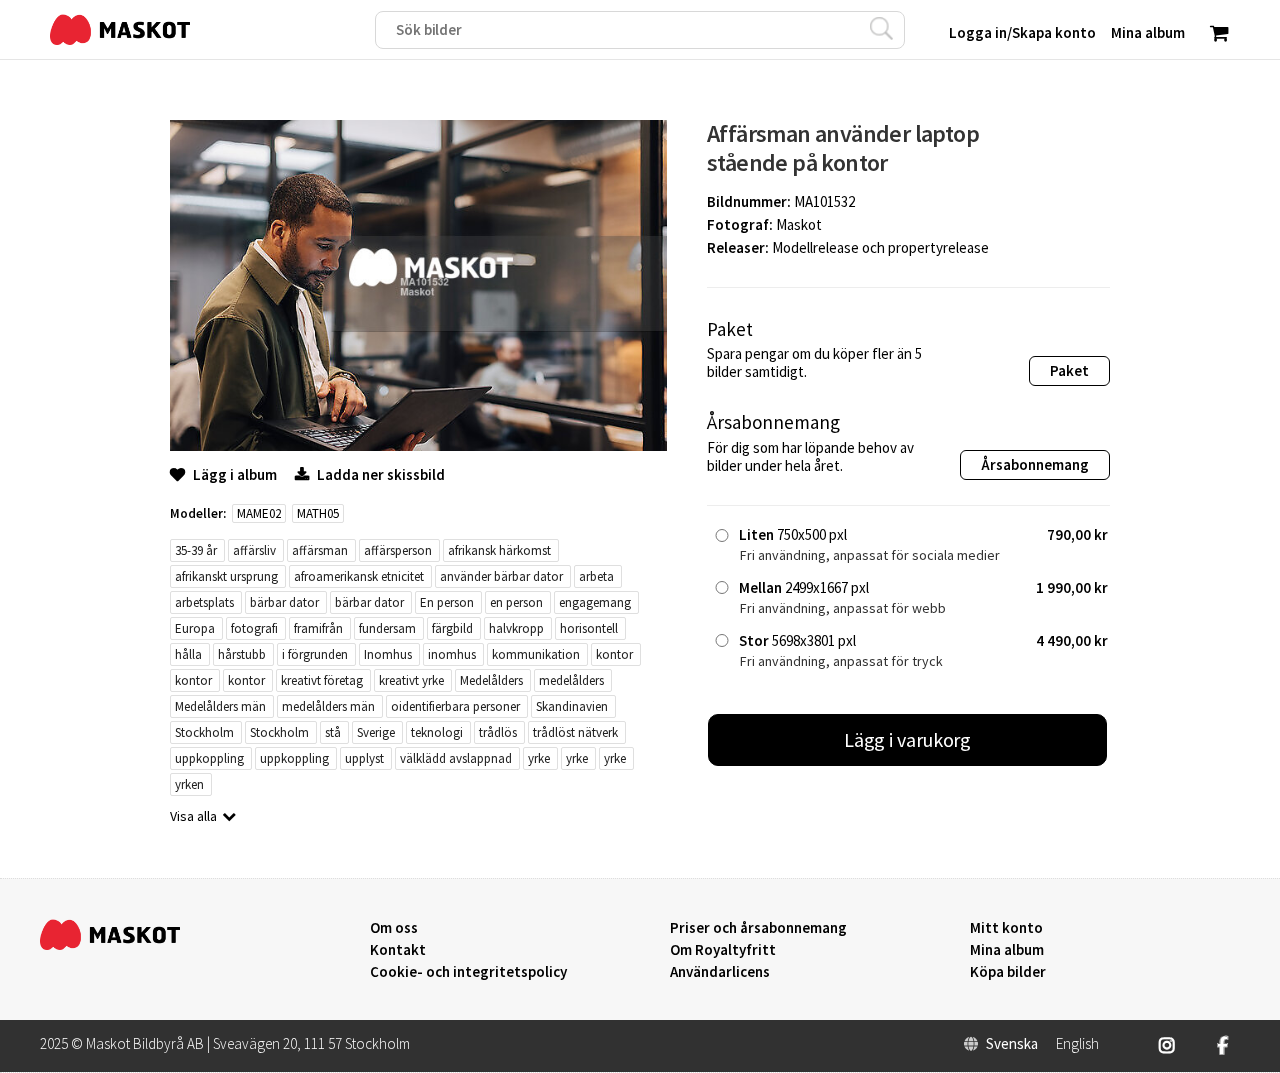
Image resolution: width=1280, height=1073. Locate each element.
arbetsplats (204, 602)
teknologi (437, 732)
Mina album (1007, 950)
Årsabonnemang (1035, 464)
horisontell (589, 628)
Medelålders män (220, 706)
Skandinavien (572, 706)
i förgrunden (315, 654)
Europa (195, 628)
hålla (188, 654)
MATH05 (318, 513)
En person (447, 602)
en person (516, 602)
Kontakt (398, 950)
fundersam (387, 628)
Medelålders (491, 680)
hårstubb (242, 654)
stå (333, 732)
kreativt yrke (411, 680)
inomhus (452, 654)
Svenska (1012, 1044)
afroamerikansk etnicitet (359, 576)
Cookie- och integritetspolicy (468, 971)
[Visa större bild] (418, 445)
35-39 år (196, 550)
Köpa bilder (1008, 972)
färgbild (452, 628)
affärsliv (254, 550)
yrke (539, 758)
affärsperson (398, 550)
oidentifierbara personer (455, 706)
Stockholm (204, 732)
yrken (189, 784)
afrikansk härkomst (499, 550)
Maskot (799, 224)
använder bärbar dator (501, 576)
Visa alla (193, 816)
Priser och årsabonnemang (758, 928)
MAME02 (259, 513)
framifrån (318, 628)
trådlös (498, 732)
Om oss (394, 928)
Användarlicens (720, 972)
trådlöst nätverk (575, 732)
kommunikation (536, 654)
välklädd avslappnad (456, 758)
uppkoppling (209, 758)
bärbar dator (284, 602)
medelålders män (328, 706)
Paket (1069, 370)
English (1077, 1044)
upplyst (364, 758)
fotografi (254, 628)
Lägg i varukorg (908, 739)
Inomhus (388, 654)
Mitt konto (1006, 928)
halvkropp (516, 628)
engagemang (595, 602)
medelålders (571, 680)
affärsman (320, 550)
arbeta (596, 576)
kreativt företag (322, 680)
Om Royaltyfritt (723, 950)
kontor (614, 654)
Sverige (376, 732)
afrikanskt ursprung (226, 576)
